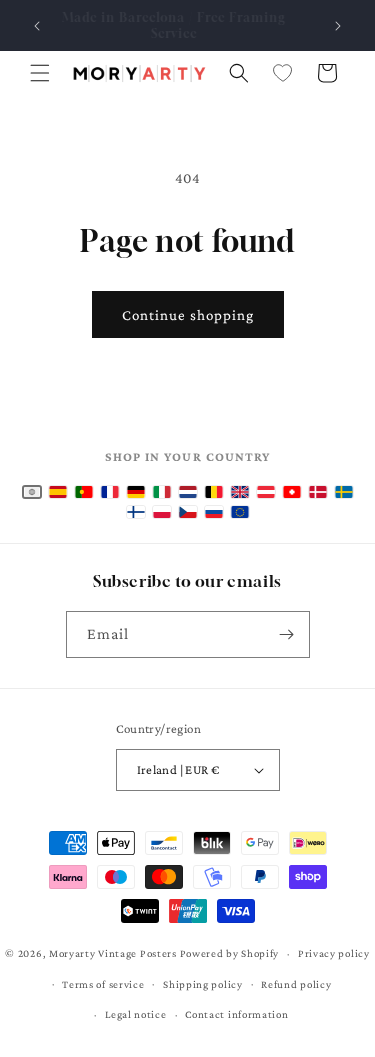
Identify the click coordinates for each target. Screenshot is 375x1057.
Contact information (236, 1014)
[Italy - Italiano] (162, 492)
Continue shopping (188, 315)
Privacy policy (334, 953)
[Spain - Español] (58, 492)
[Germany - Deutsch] (136, 492)
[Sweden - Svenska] (344, 492)
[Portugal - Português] (84, 492)
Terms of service (103, 984)
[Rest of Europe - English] (240, 512)
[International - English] (32, 492)
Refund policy (296, 984)
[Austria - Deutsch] (266, 492)
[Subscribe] (287, 634)
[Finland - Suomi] (136, 512)
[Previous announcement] (37, 26)
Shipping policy (203, 984)
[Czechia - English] (188, 512)
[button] (40, 73)
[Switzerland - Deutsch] (292, 492)
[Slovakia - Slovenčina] (214, 512)
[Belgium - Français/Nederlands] (214, 492)
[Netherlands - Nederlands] (188, 492)
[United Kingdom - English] (240, 492)
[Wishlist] (283, 73)
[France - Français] (110, 492)
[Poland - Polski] (162, 512)
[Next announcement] (338, 26)
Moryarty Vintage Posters (113, 953)
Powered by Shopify (230, 953)
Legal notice (135, 1014)
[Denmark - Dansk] (318, 492)
